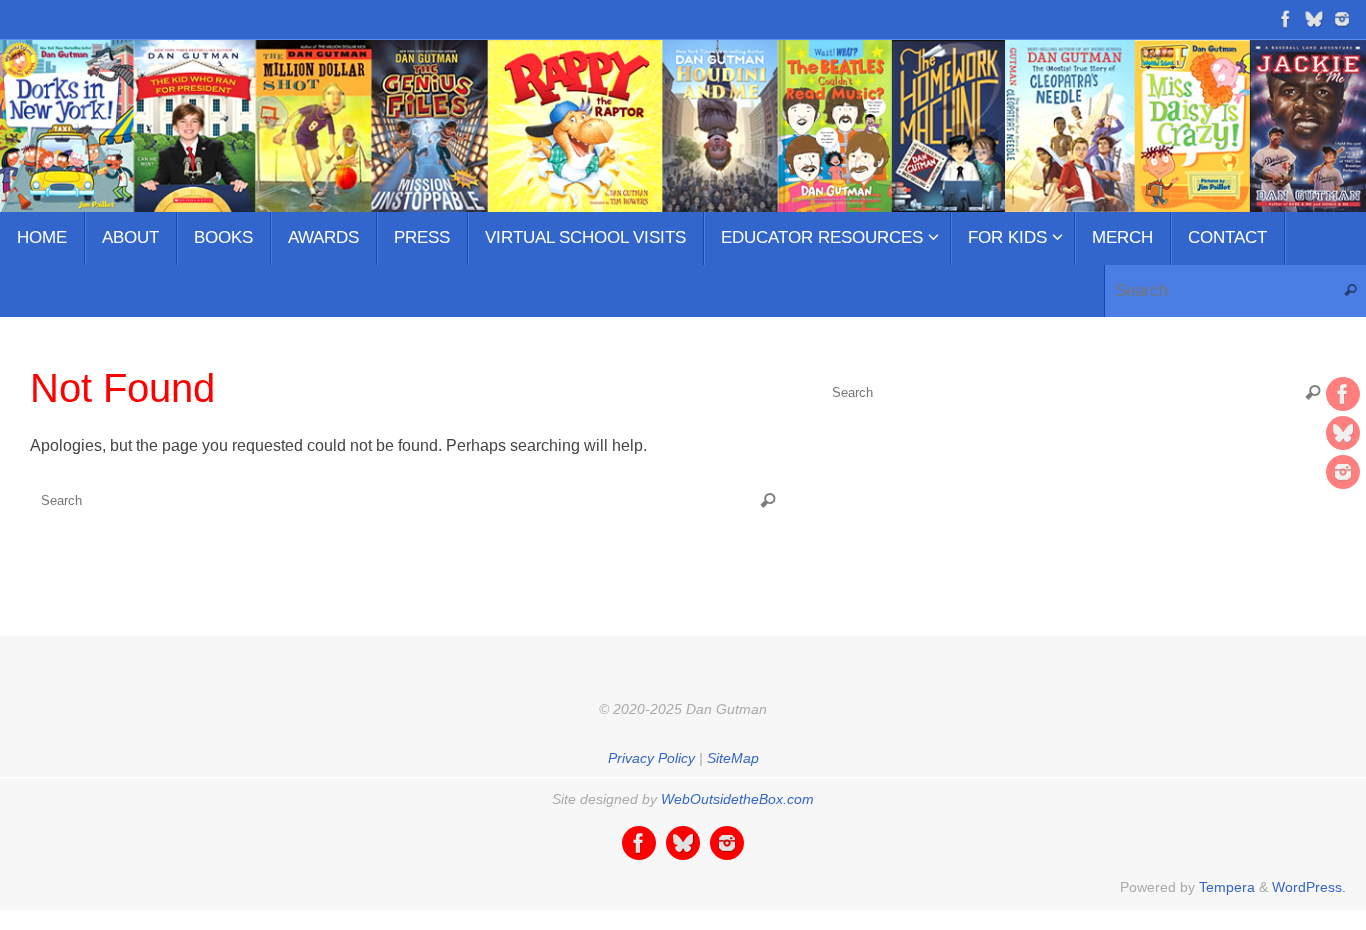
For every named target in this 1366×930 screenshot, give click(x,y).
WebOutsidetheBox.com (737, 799)
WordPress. (1309, 887)
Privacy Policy (651, 758)
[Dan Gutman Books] (1286, 19)
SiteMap (733, 758)
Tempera (1227, 887)
